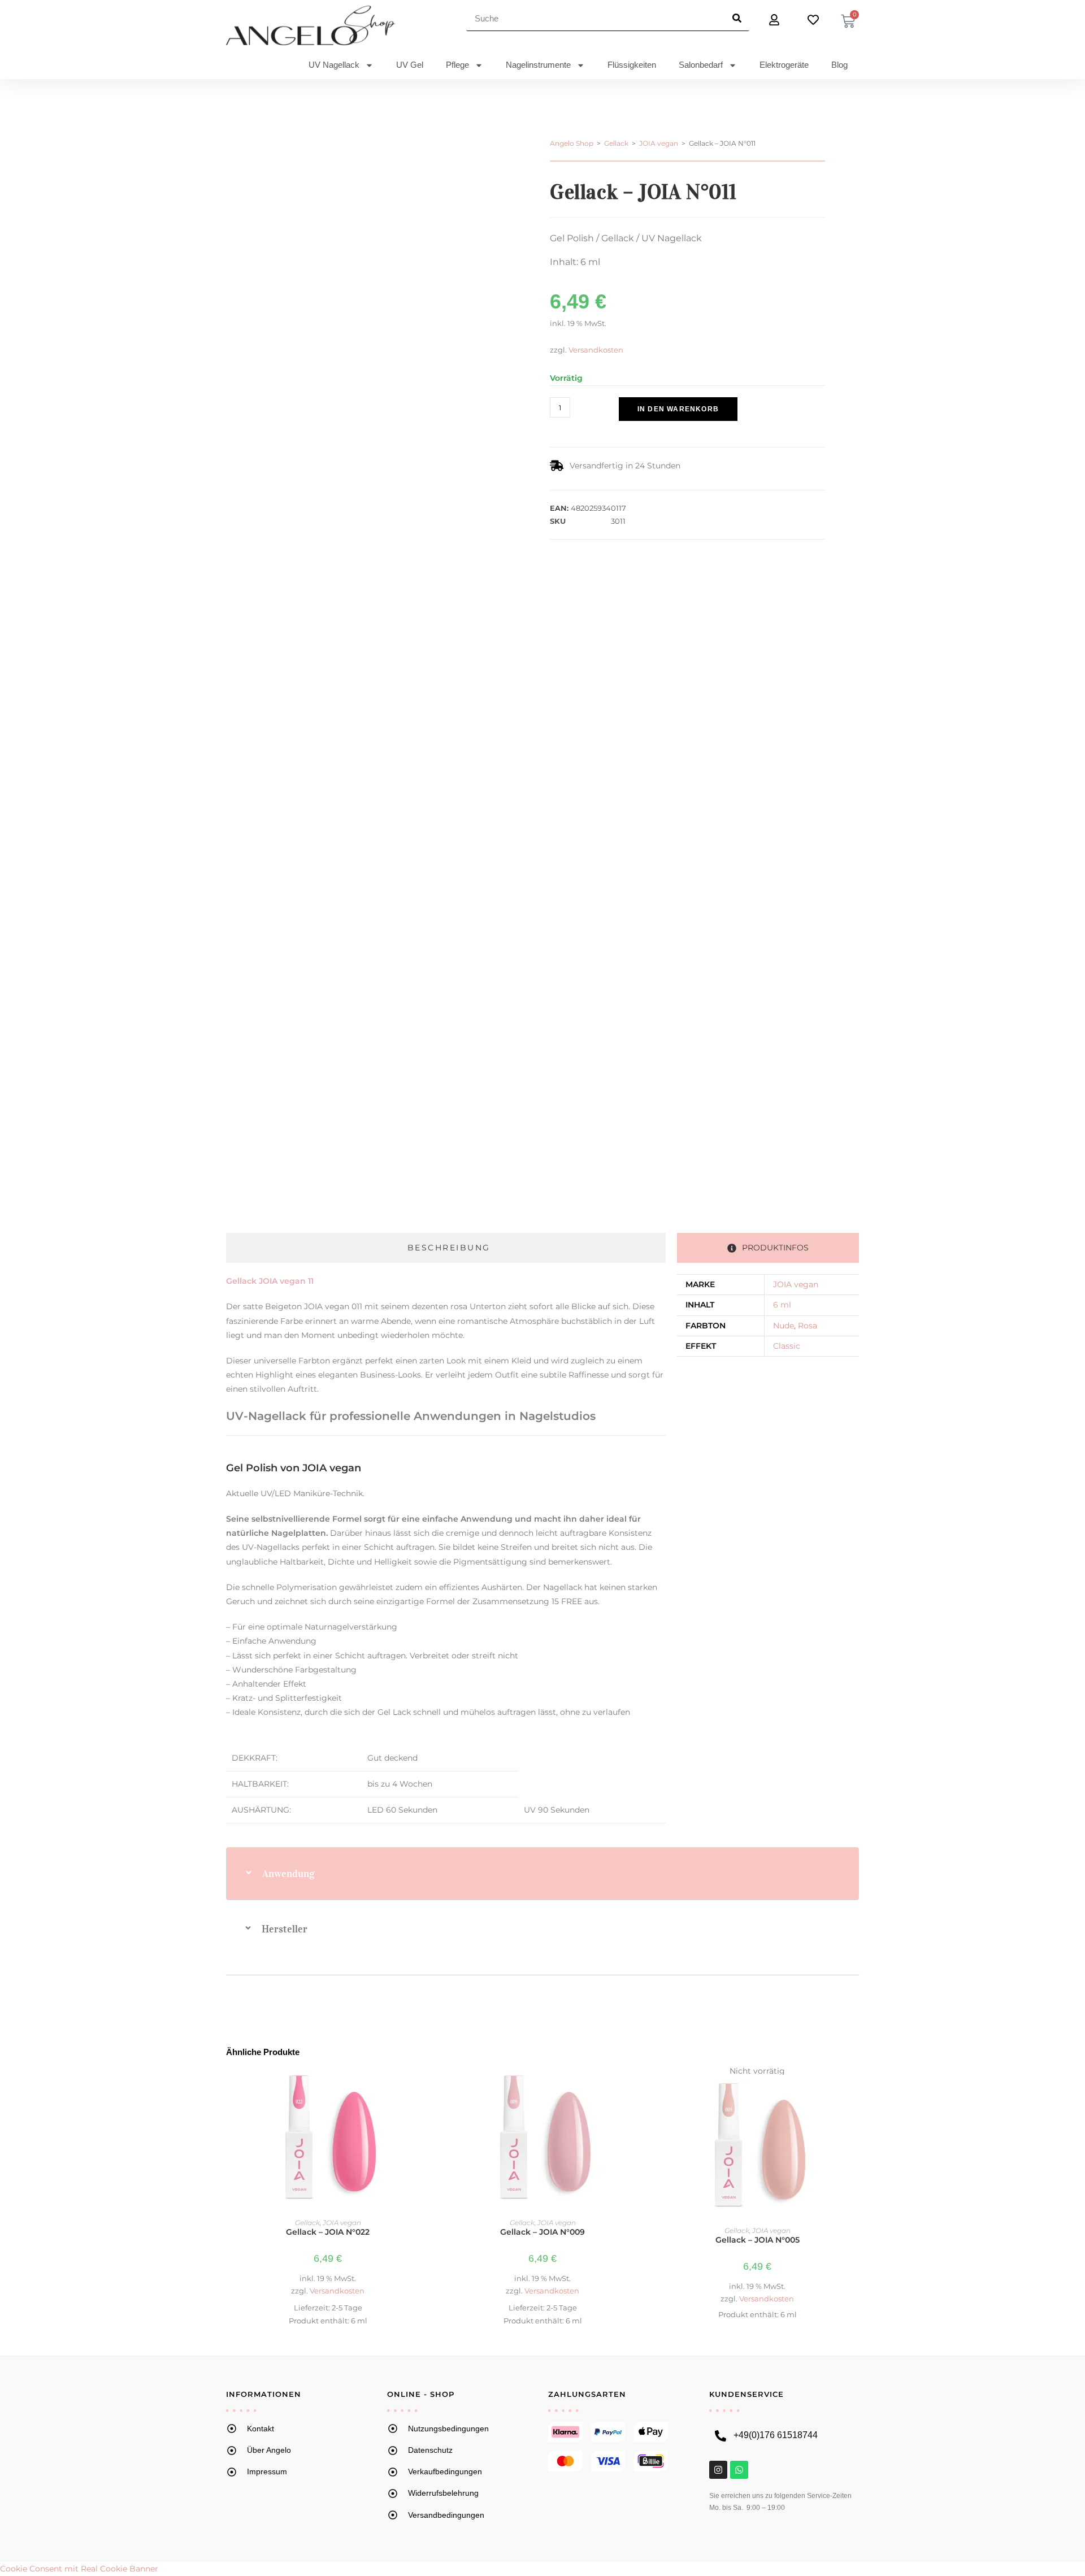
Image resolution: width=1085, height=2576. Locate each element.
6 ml (782, 1305)
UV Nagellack (334, 65)
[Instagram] (718, 2470)
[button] (606, 428)
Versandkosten (596, 350)
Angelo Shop (572, 143)
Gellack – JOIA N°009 (542, 2232)
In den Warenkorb (678, 409)
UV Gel (410, 65)
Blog (839, 65)
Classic (787, 1346)
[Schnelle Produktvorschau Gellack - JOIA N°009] (638, 2087)
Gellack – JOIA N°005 (758, 2240)
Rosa (808, 1326)
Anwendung (288, 1874)
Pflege (457, 65)
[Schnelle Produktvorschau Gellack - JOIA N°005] (853, 2087)
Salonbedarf (701, 65)
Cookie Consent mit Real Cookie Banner (79, 2569)
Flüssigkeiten (632, 65)
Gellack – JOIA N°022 (328, 2232)
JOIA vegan (659, 143)
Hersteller (285, 1929)
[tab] (446, 1248)
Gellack (616, 143)
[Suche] (737, 18)
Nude (784, 1326)
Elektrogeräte (784, 65)
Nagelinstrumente (538, 65)
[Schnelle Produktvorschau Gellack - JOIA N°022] (423, 2087)
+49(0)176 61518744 (776, 2435)
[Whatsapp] (739, 2470)
